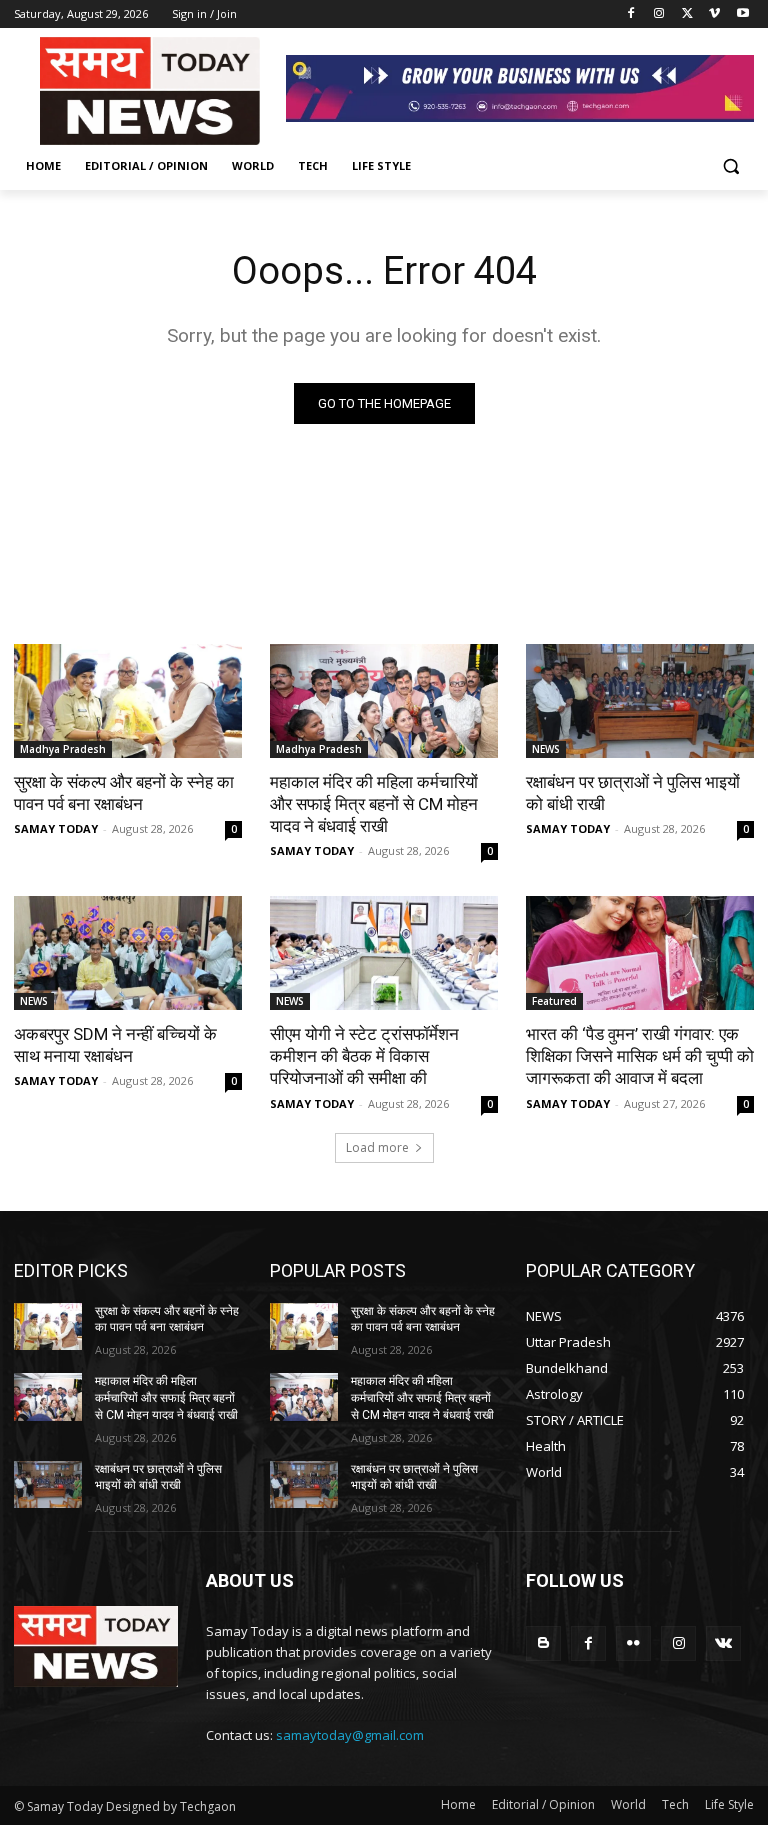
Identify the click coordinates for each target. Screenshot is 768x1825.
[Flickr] (633, 1643)
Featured (554, 1001)
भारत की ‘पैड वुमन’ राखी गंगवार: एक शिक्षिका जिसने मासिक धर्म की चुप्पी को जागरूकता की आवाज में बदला (640, 1056)
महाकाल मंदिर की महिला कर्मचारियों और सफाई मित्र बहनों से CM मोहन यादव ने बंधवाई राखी (374, 804)
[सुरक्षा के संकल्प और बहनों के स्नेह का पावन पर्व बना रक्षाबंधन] (128, 701)
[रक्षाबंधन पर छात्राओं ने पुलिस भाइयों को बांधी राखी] (640, 701)
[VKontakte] (723, 1643)
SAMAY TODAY (56, 828)
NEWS (546, 749)
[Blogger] (543, 1643)
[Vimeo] (714, 14)
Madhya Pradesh (63, 749)
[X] (687, 14)
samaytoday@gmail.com (350, 1735)
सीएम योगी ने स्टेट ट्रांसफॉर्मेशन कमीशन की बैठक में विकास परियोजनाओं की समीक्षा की (364, 1056)
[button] (730, 166)
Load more (377, 1147)
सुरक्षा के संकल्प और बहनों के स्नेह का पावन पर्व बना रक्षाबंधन (124, 793)
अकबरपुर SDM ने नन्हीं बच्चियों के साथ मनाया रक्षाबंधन (115, 1045)
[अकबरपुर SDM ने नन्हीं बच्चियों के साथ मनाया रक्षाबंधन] (128, 953)
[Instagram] (659, 14)
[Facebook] (631, 14)
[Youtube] (742, 14)
